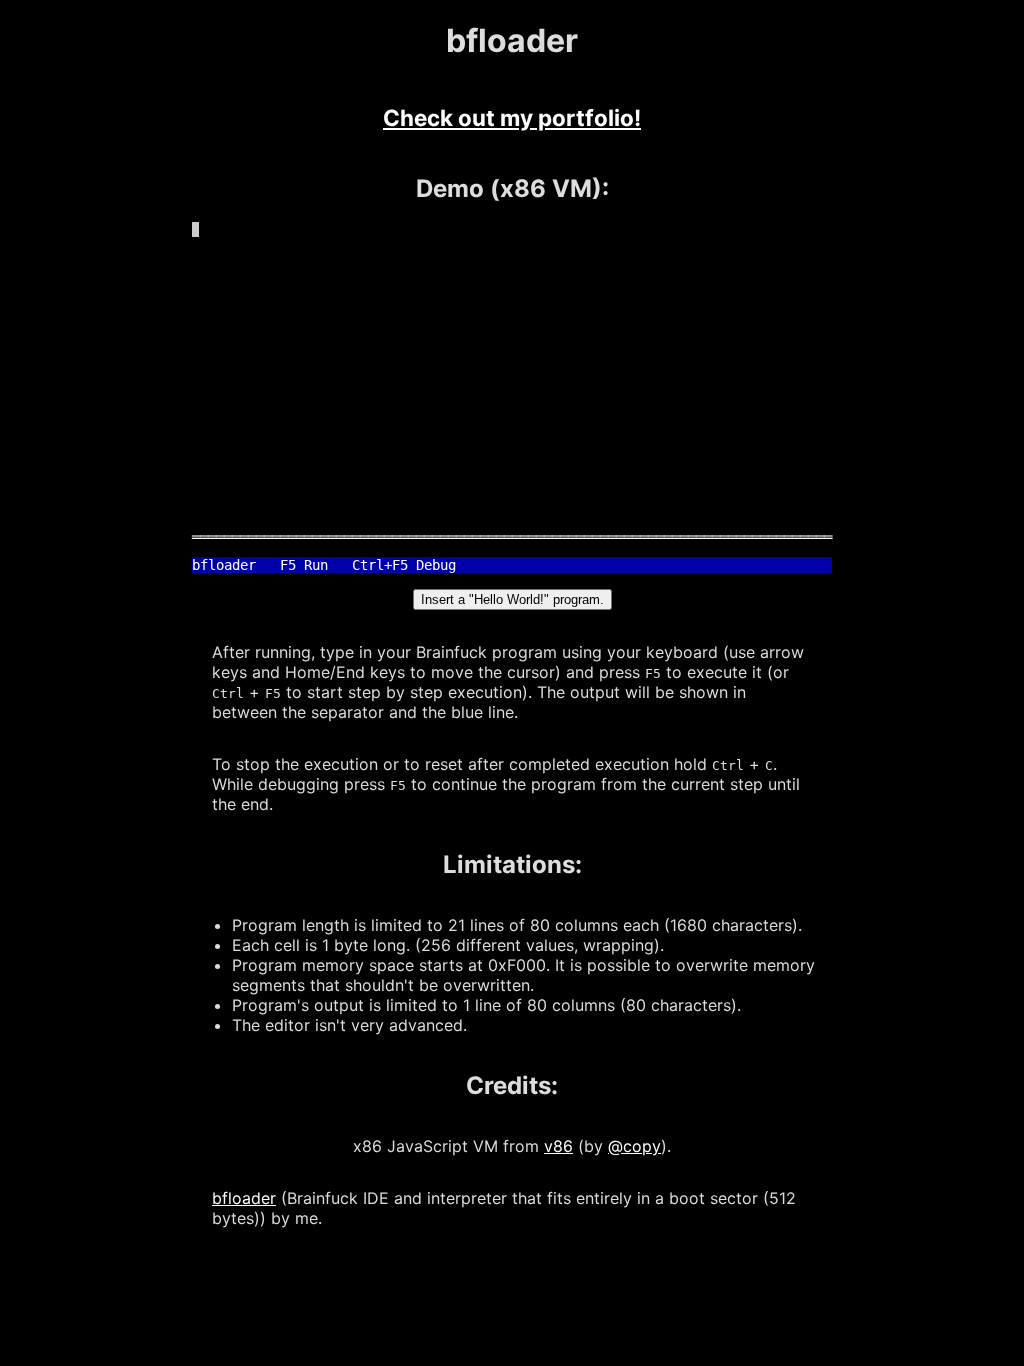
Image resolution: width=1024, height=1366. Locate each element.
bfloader (244, 1198)
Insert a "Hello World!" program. (512, 599)
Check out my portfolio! (512, 117)
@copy (634, 1146)
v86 (558, 1146)
